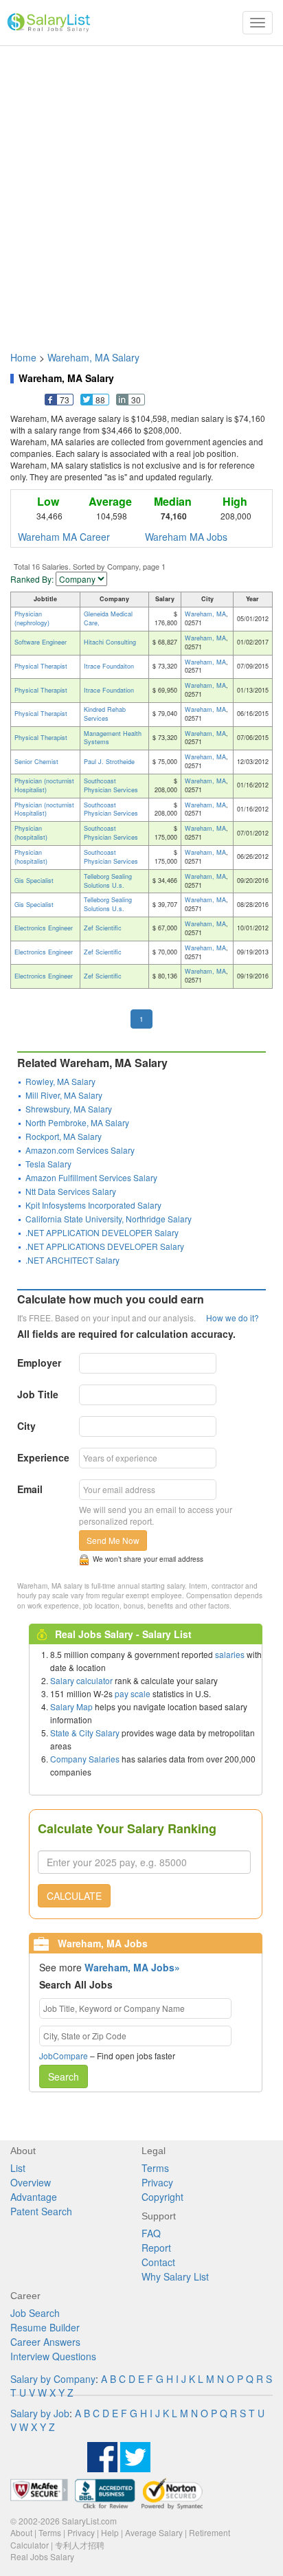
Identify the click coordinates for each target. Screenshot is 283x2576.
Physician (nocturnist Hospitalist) (44, 785)
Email (30, 1489)
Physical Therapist (41, 666)
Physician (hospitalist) (31, 833)
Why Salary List (175, 2276)
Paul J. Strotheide (109, 762)
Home (23, 357)
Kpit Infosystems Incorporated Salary (93, 1205)
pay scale (133, 1693)
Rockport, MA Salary (64, 1136)
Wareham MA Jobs (186, 537)
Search (64, 2076)
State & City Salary (85, 1733)
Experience (43, 1457)
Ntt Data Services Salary (71, 1191)
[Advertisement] (141, 192)
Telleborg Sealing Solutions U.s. (108, 881)
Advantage (34, 2197)
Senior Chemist (36, 762)
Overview (31, 2182)
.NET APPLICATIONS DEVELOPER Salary (105, 1246)
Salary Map (71, 1706)
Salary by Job (40, 2413)
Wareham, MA (205, 614)
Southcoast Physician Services (111, 785)
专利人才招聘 (80, 2545)
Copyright (162, 2197)
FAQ (151, 2233)
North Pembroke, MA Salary (77, 1122)
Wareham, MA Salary (93, 357)
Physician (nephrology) (32, 618)
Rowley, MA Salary (60, 1081)
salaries (230, 1654)
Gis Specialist (34, 881)
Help (110, 2532)
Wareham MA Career (64, 537)
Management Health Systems (113, 738)
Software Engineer (41, 642)
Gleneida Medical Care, (108, 618)
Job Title (38, 1394)
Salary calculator (81, 1680)
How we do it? (233, 1318)
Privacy (157, 2182)
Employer (39, 1363)
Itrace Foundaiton (109, 666)
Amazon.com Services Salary (80, 1150)
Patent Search (41, 2211)
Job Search (35, 2313)
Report (156, 2248)
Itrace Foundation (109, 690)
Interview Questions (53, 2356)
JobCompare (64, 2056)
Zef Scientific (103, 928)
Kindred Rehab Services (105, 714)
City (26, 1426)
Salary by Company (53, 2379)
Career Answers (45, 2342)
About (21, 2532)
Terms (155, 2168)
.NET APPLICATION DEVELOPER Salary (102, 1232)
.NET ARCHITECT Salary (72, 1260)
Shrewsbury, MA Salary (69, 1109)
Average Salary (154, 2532)
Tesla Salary (48, 1164)
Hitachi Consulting (110, 642)
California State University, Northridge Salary (109, 1219)
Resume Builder (45, 2327)
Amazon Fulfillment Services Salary (91, 1177)
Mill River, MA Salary (64, 1095)
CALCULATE (74, 1896)
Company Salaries (85, 1759)
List (18, 2168)
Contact (158, 2262)
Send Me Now (113, 1540)
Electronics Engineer (44, 928)
